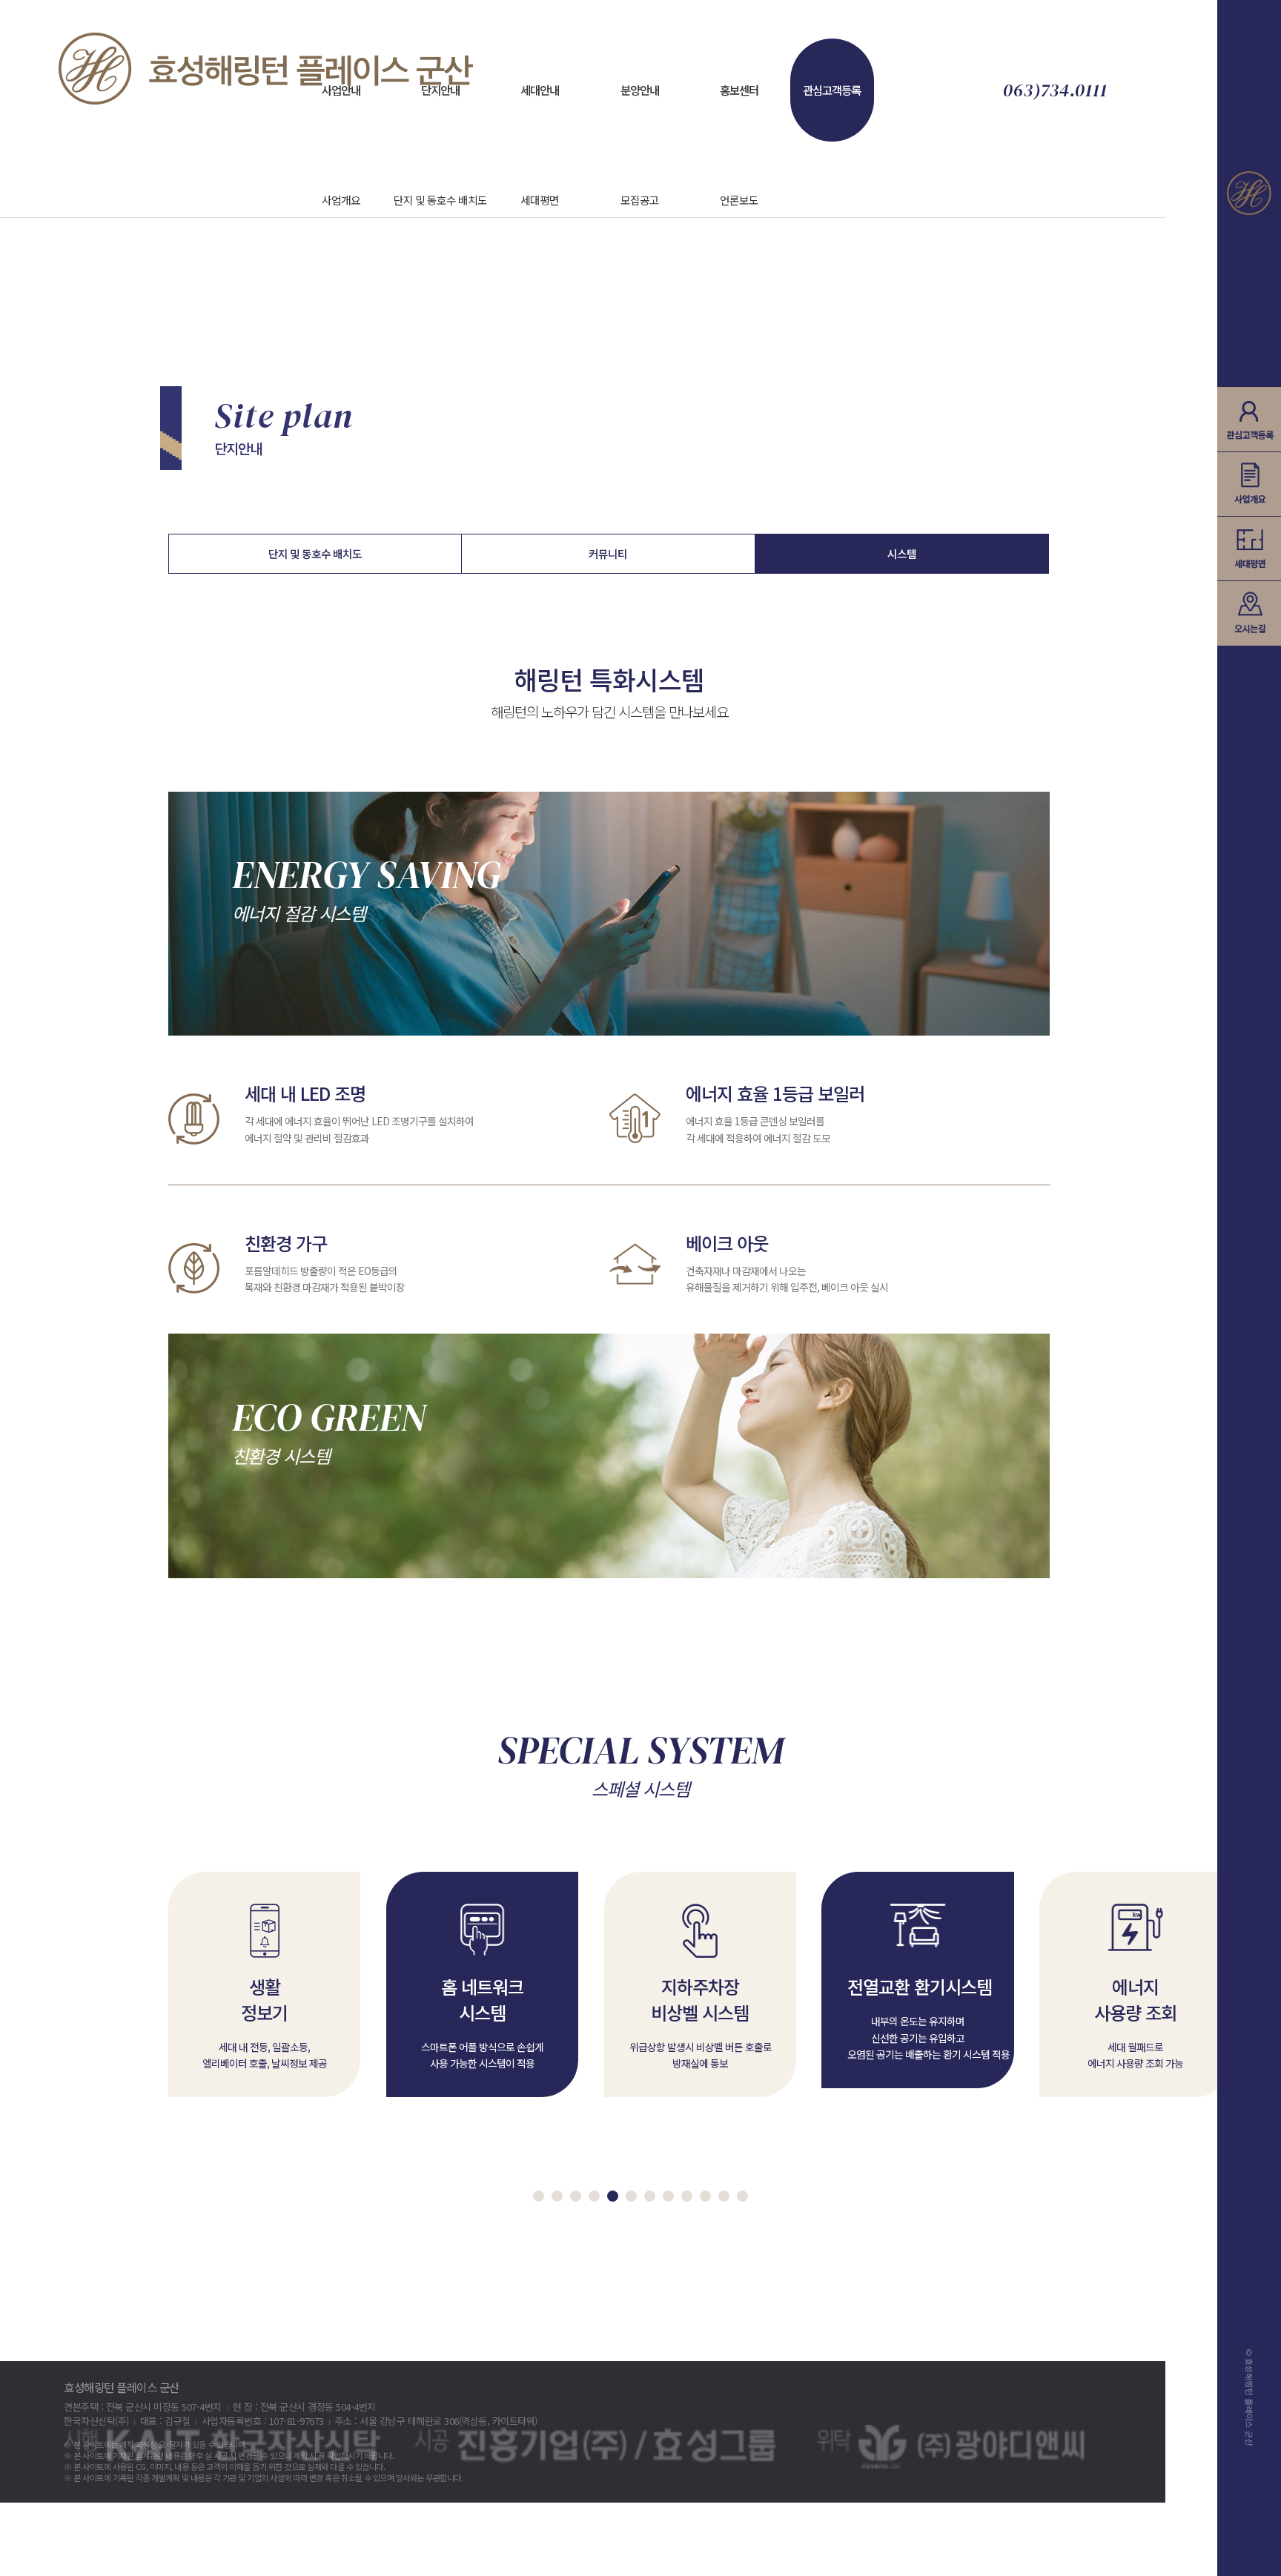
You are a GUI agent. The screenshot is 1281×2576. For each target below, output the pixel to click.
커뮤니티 (608, 553)
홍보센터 (739, 90)
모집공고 (640, 200)
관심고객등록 (832, 90)
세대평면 (540, 200)
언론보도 (739, 200)
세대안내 (540, 90)
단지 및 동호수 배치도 (440, 200)
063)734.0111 (1055, 90)
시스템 (902, 553)
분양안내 (640, 90)
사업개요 (341, 200)
